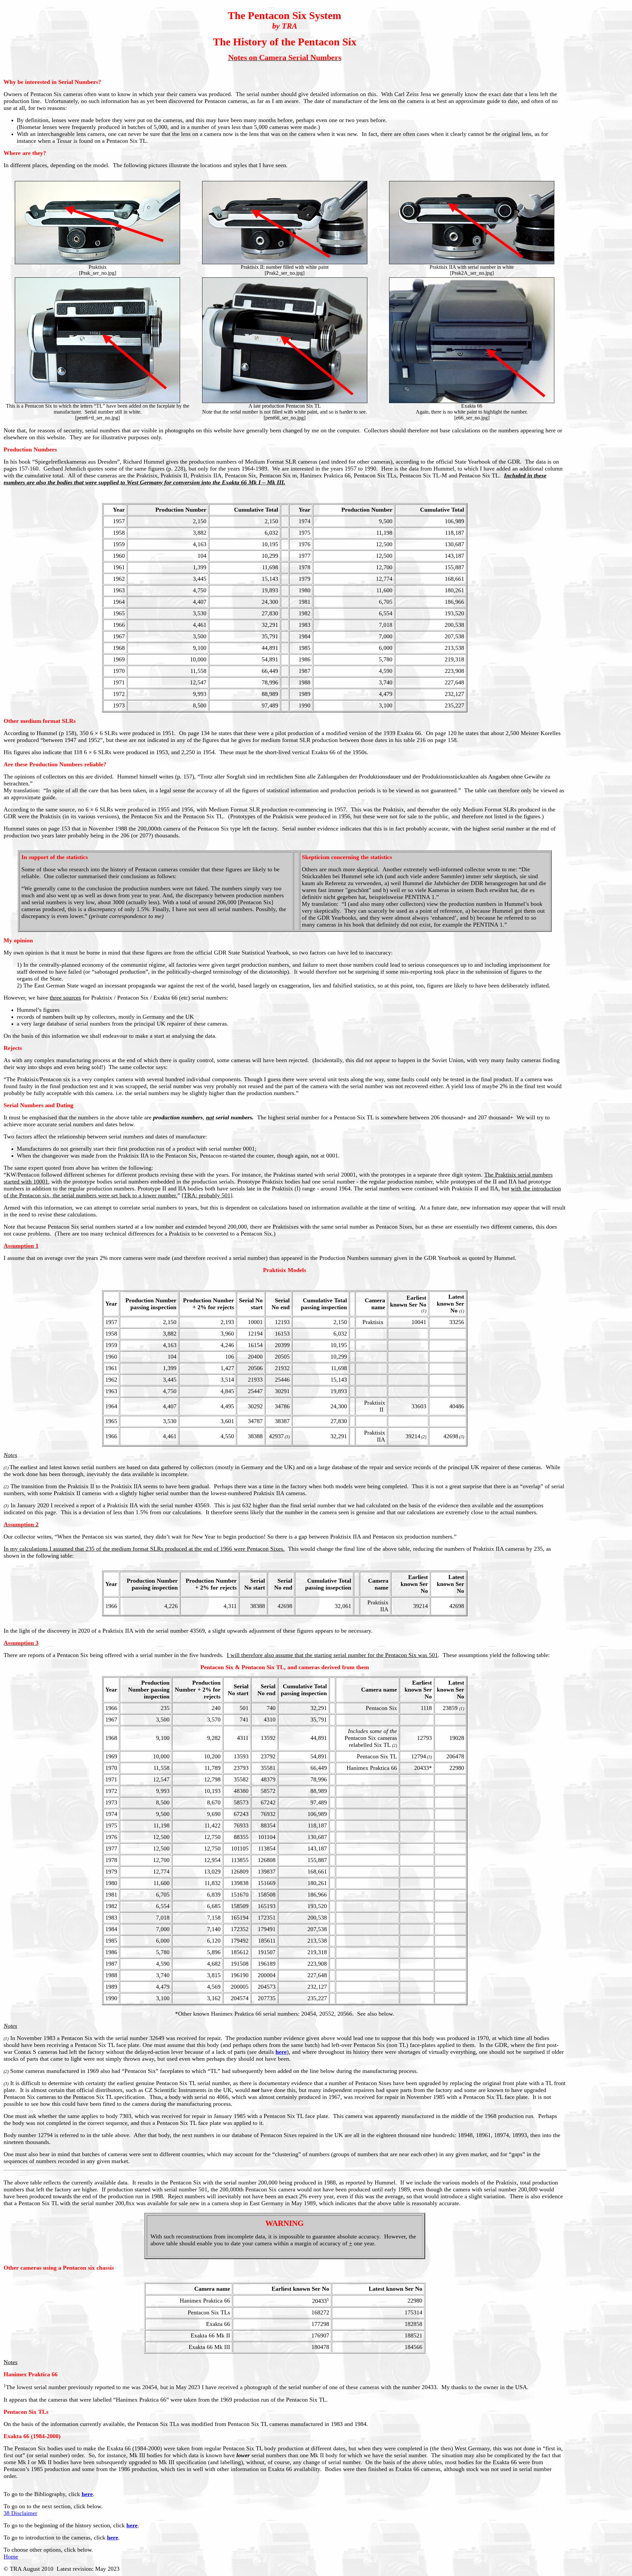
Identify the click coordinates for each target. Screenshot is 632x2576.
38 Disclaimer (20, 2513)
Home (11, 2557)
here (281, 2052)
